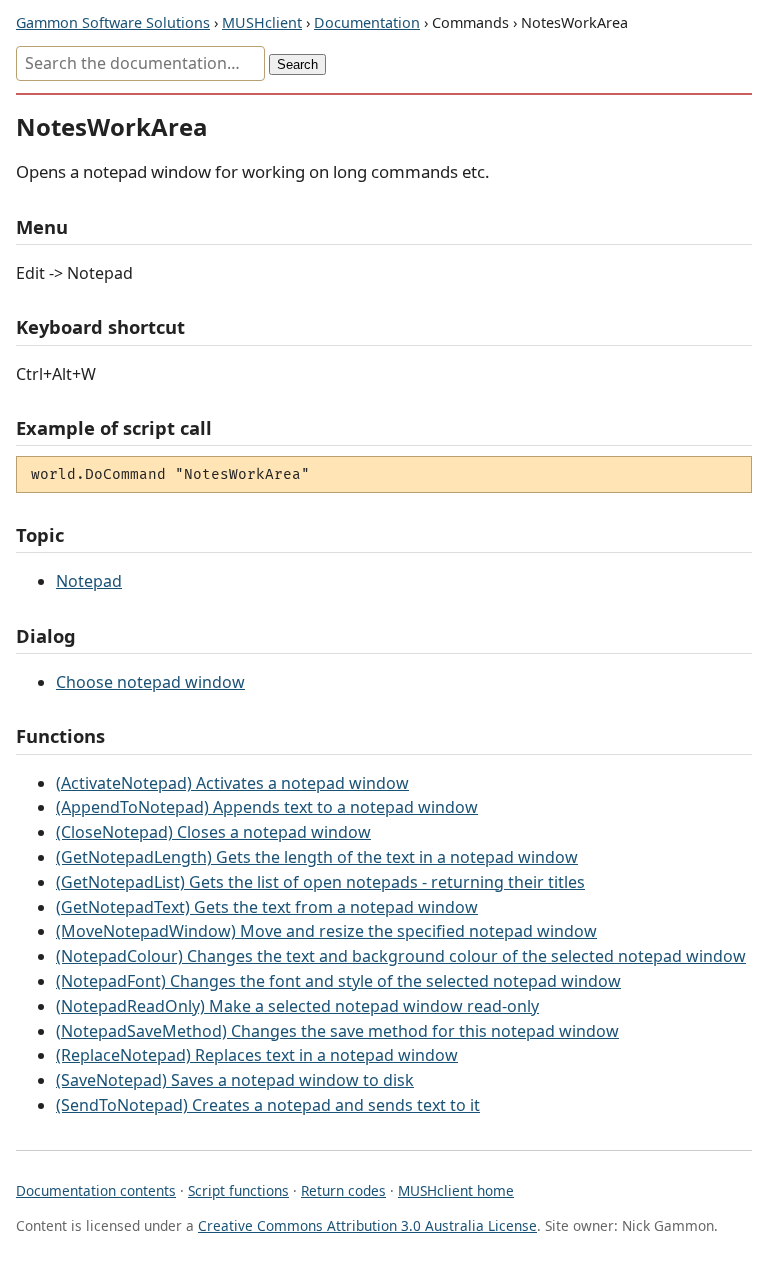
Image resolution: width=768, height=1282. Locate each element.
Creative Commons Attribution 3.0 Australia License (367, 1225)
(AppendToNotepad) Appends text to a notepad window (267, 807)
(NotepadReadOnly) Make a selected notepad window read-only (297, 1006)
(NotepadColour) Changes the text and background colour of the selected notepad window (401, 956)
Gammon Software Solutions (113, 22)
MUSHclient (262, 22)
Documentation (367, 22)
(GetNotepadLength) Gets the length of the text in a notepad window (317, 857)
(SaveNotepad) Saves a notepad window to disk (235, 1080)
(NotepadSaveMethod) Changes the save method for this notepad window (337, 1031)
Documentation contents (96, 1190)
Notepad (89, 581)
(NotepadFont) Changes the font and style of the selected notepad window (338, 981)
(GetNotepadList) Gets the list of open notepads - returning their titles (320, 882)
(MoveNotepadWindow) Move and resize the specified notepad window (326, 931)
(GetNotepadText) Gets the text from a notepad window (267, 907)
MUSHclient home (456, 1190)
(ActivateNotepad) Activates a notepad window (232, 783)
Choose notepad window (150, 682)
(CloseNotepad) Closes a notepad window (213, 832)
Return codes (343, 1190)
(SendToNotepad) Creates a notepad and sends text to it (268, 1105)
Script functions (238, 1190)
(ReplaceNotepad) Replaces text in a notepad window (257, 1055)
